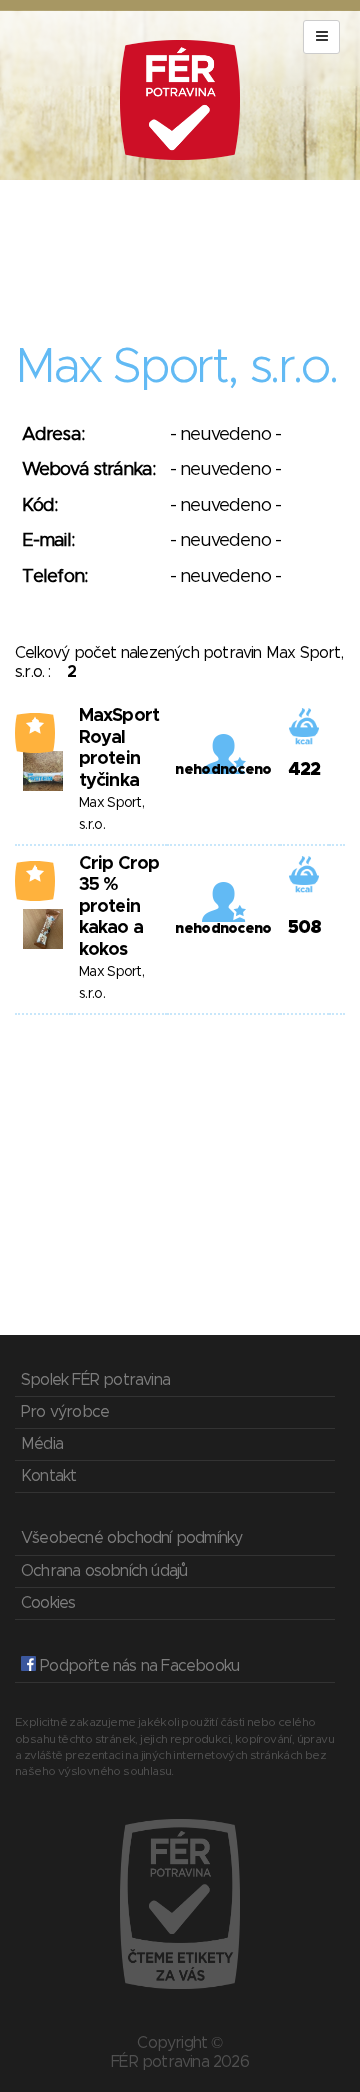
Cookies (48, 1603)
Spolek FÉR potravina (95, 1380)
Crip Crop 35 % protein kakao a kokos (119, 907)
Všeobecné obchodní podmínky (131, 1538)
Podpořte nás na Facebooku (137, 1666)
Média (42, 1444)
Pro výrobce (65, 1412)
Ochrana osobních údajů (104, 1571)
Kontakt (48, 1476)
